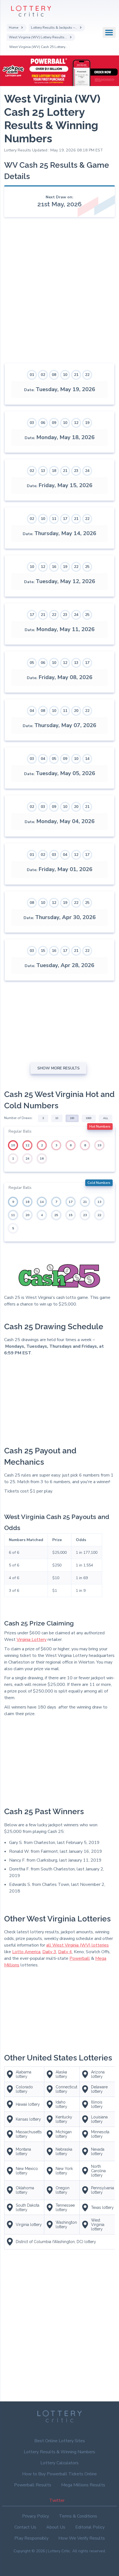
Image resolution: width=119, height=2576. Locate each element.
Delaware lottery (99, 2089)
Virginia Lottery (32, 1640)
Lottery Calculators (59, 2463)
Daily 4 (65, 1952)
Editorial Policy (90, 2527)
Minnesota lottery (100, 2134)
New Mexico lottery (27, 2171)
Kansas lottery (28, 2119)
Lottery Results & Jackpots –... (54, 27)
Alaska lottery (61, 2074)
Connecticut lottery (66, 2089)
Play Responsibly (31, 2538)
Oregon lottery (63, 2190)
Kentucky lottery (64, 2119)
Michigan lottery (64, 2134)
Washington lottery (66, 2225)
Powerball (80, 1958)
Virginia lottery (29, 2225)
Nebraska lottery (64, 2151)
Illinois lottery (97, 2104)
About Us (56, 2527)
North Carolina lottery (98, 2171)
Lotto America (26, 1952)
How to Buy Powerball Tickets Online (59, 2474)
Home (14, 27)
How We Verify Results (82, 2538)
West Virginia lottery (98, 2225)
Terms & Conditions (78, 2516)
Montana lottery (23, 2151)
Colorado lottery (24, 2089)
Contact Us (25, 2527)
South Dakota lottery (28, 2207)
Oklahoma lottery (25, 2190)
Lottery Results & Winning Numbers (59, 2452)
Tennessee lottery (65, 2207)
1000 (89, 1118)
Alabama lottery (24, 2074)
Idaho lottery (61, 2104)
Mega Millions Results (83, 2485)
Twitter (57, 2500)
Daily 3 (49, 1952)
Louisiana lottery (99, 2119)
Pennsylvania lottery (103, 2190)
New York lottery (64, 2171)
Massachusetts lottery (29, 2134)
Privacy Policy (36, 2516)
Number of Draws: (18, 1118)
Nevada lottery (98, 2151)
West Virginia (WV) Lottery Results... (38, 37)
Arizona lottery (98, 2074)
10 (57, 1118)
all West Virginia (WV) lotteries (77, 1945)
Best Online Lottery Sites (60, 2441)
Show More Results (59, 1068)
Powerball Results (33, 2485)
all (106, 1118)
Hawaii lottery (28, 2104)
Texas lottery (102, 2207)
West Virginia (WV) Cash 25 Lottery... (38, 47)
